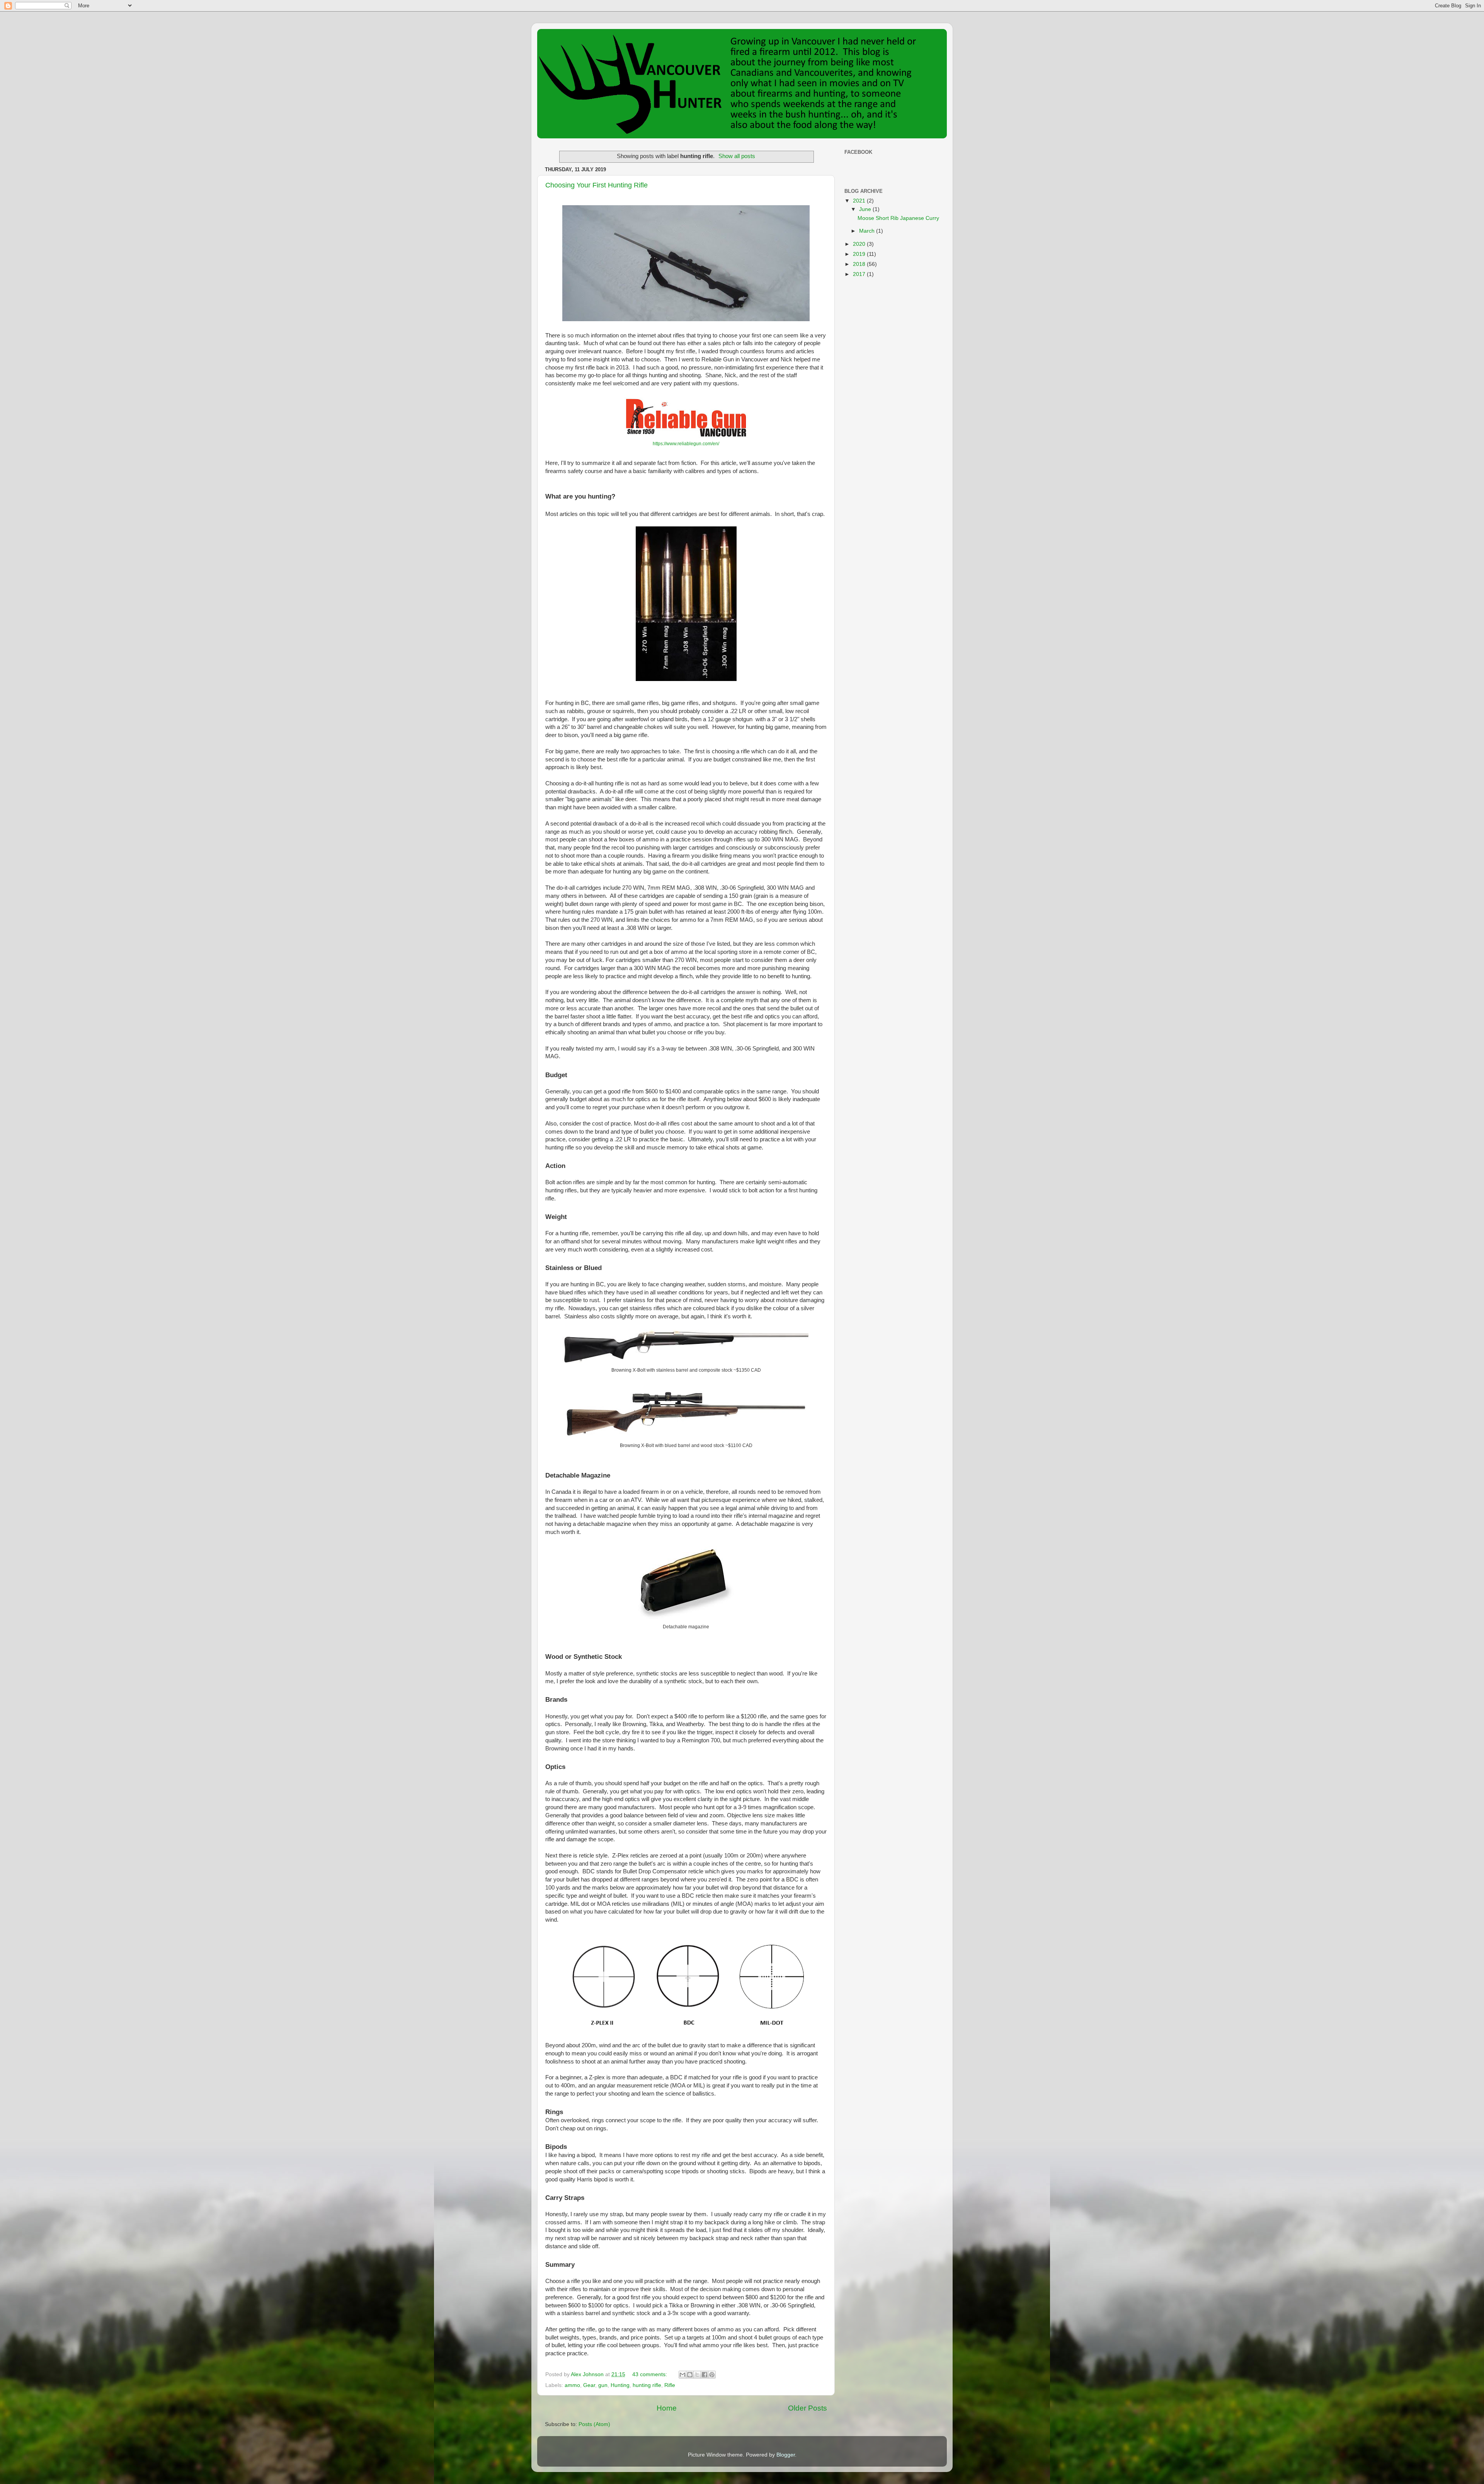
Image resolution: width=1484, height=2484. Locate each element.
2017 (860, 274)
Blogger (786, 2455)
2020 (860, 244)
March (868, 231)
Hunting (620, 2385)
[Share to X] (697, 2375)
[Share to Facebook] (705, 2375)
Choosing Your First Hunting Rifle (596, 185)
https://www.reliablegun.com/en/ (686, 444)
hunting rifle (647, 2385)
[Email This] (682, 2375)
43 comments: (650, 2374)
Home (667, 2408)
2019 (860, 254)
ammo (572, 2385)
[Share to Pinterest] (712, 2375)
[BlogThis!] (690, 2375)
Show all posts (737, 156)
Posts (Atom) (594, 2424)
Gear (589, 2385)
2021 (860, 201)
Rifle (670, 2385)
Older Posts (808, 2408)
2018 (860, 264)
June (866, 209)
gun (603, 2385)
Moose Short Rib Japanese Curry (898, 218)
